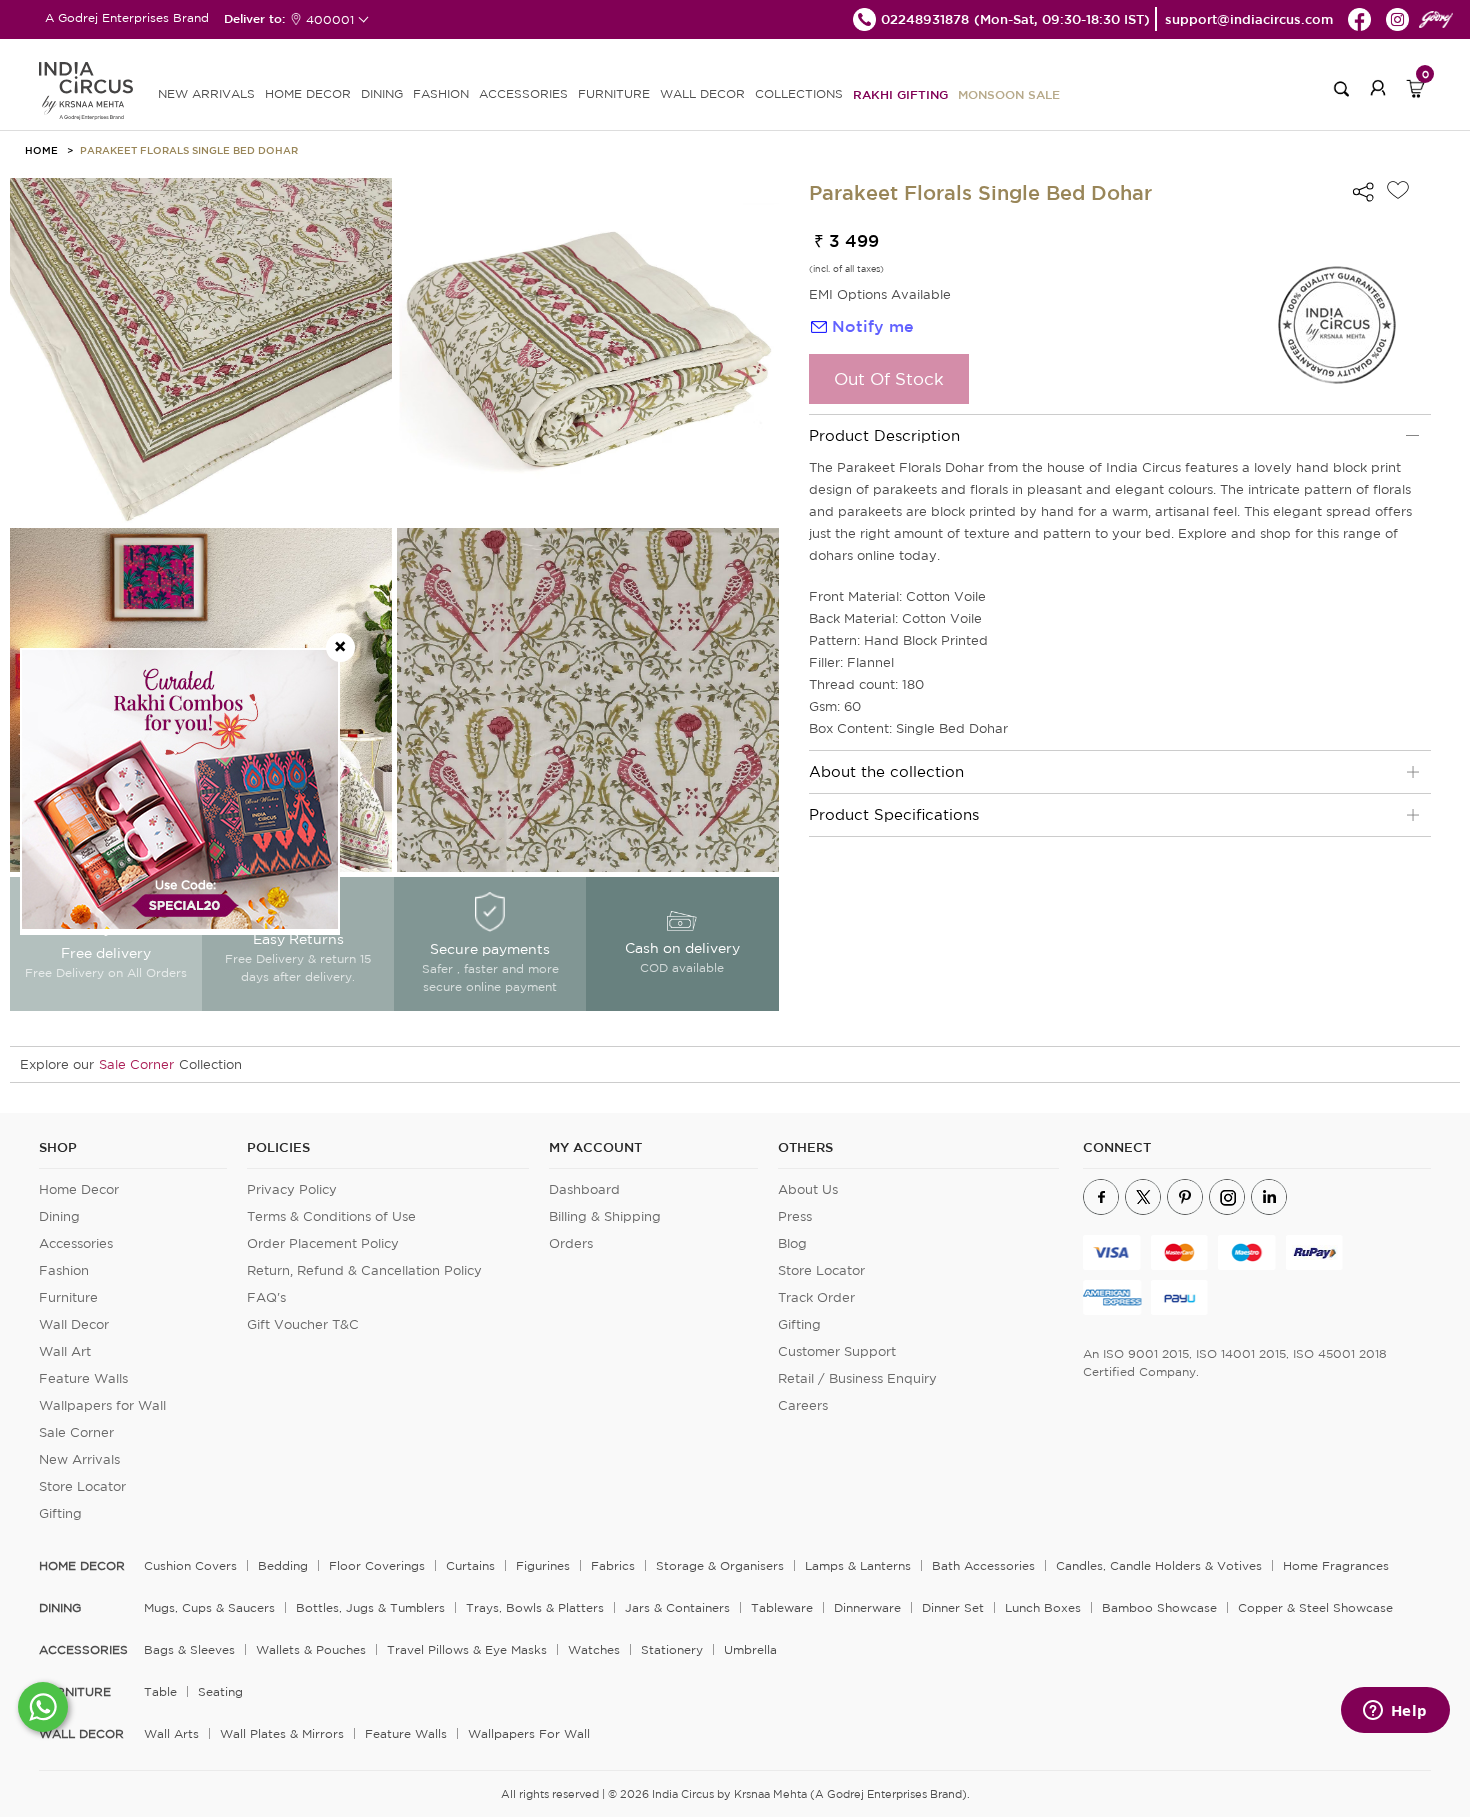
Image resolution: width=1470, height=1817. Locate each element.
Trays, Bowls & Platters (535, 1607)
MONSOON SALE (1009, 94)
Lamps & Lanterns (858, 1565)
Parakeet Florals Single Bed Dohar (189, 150)
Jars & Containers (677, 1607)
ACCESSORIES (523, 93)
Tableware (782, 1607)
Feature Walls (83, 1378)
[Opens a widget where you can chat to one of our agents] (1395, 1712)
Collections (799, 93)
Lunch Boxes (1043, 1607)
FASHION (441, 93)
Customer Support (837, 1351)
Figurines (543, 1565)
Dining (59, 1216)
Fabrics (613, 1565)
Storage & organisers (720, 1565)
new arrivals (206, 93)
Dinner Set (953, 1607)
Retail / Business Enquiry (857, 1378)
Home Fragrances (1336, 1565)
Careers (803, 1405)
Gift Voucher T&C (303, 1324)
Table (160, 1691)
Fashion (64, 1270)
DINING (382, 93)
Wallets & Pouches (311, 1649)
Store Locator (82, 1486)
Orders (571, 1243)
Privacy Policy (292, 1189)
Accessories (76, 1243)
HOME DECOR (308, 93)
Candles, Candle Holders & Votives (1159, 1565)
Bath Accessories (983, 1565)
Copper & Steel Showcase (1315, 1607)
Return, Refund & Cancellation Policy (364, 1270)
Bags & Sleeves (189, 1649)
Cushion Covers (190, 1565)
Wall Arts (171, 1733)
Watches (594, 1649)
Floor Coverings (377, 1565)
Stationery (672, 1649)
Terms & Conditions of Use (331, 1216)
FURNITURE (614, 93)
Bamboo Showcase (1159, 1607)
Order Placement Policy (323, 1243)
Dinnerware (867, 1607)
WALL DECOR (702, 93)
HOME (41, 150)
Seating (220, 1691)
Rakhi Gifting (900, 94)
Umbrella (750, 1649)
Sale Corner (136, 1064)
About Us (808, 1189)
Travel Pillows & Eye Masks (467, 1649)
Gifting (60, 1513)
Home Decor (79, 1189)
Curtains (470, 1565)
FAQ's (266, 1297)
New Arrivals (79, 1459)
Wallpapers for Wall (102, 1405)
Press (795, 1216)
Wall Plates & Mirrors (282, 1733)
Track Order (816, 1297)
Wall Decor (74, 1324)
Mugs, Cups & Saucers (209, 1607)
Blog (792, 1243)
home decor (82, 1566)
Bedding (283, 1565)
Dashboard (584, 1189)
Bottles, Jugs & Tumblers (370, 1607)
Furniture (68, 1297)
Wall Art (65, 1351)
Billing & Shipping (605, 1216)
